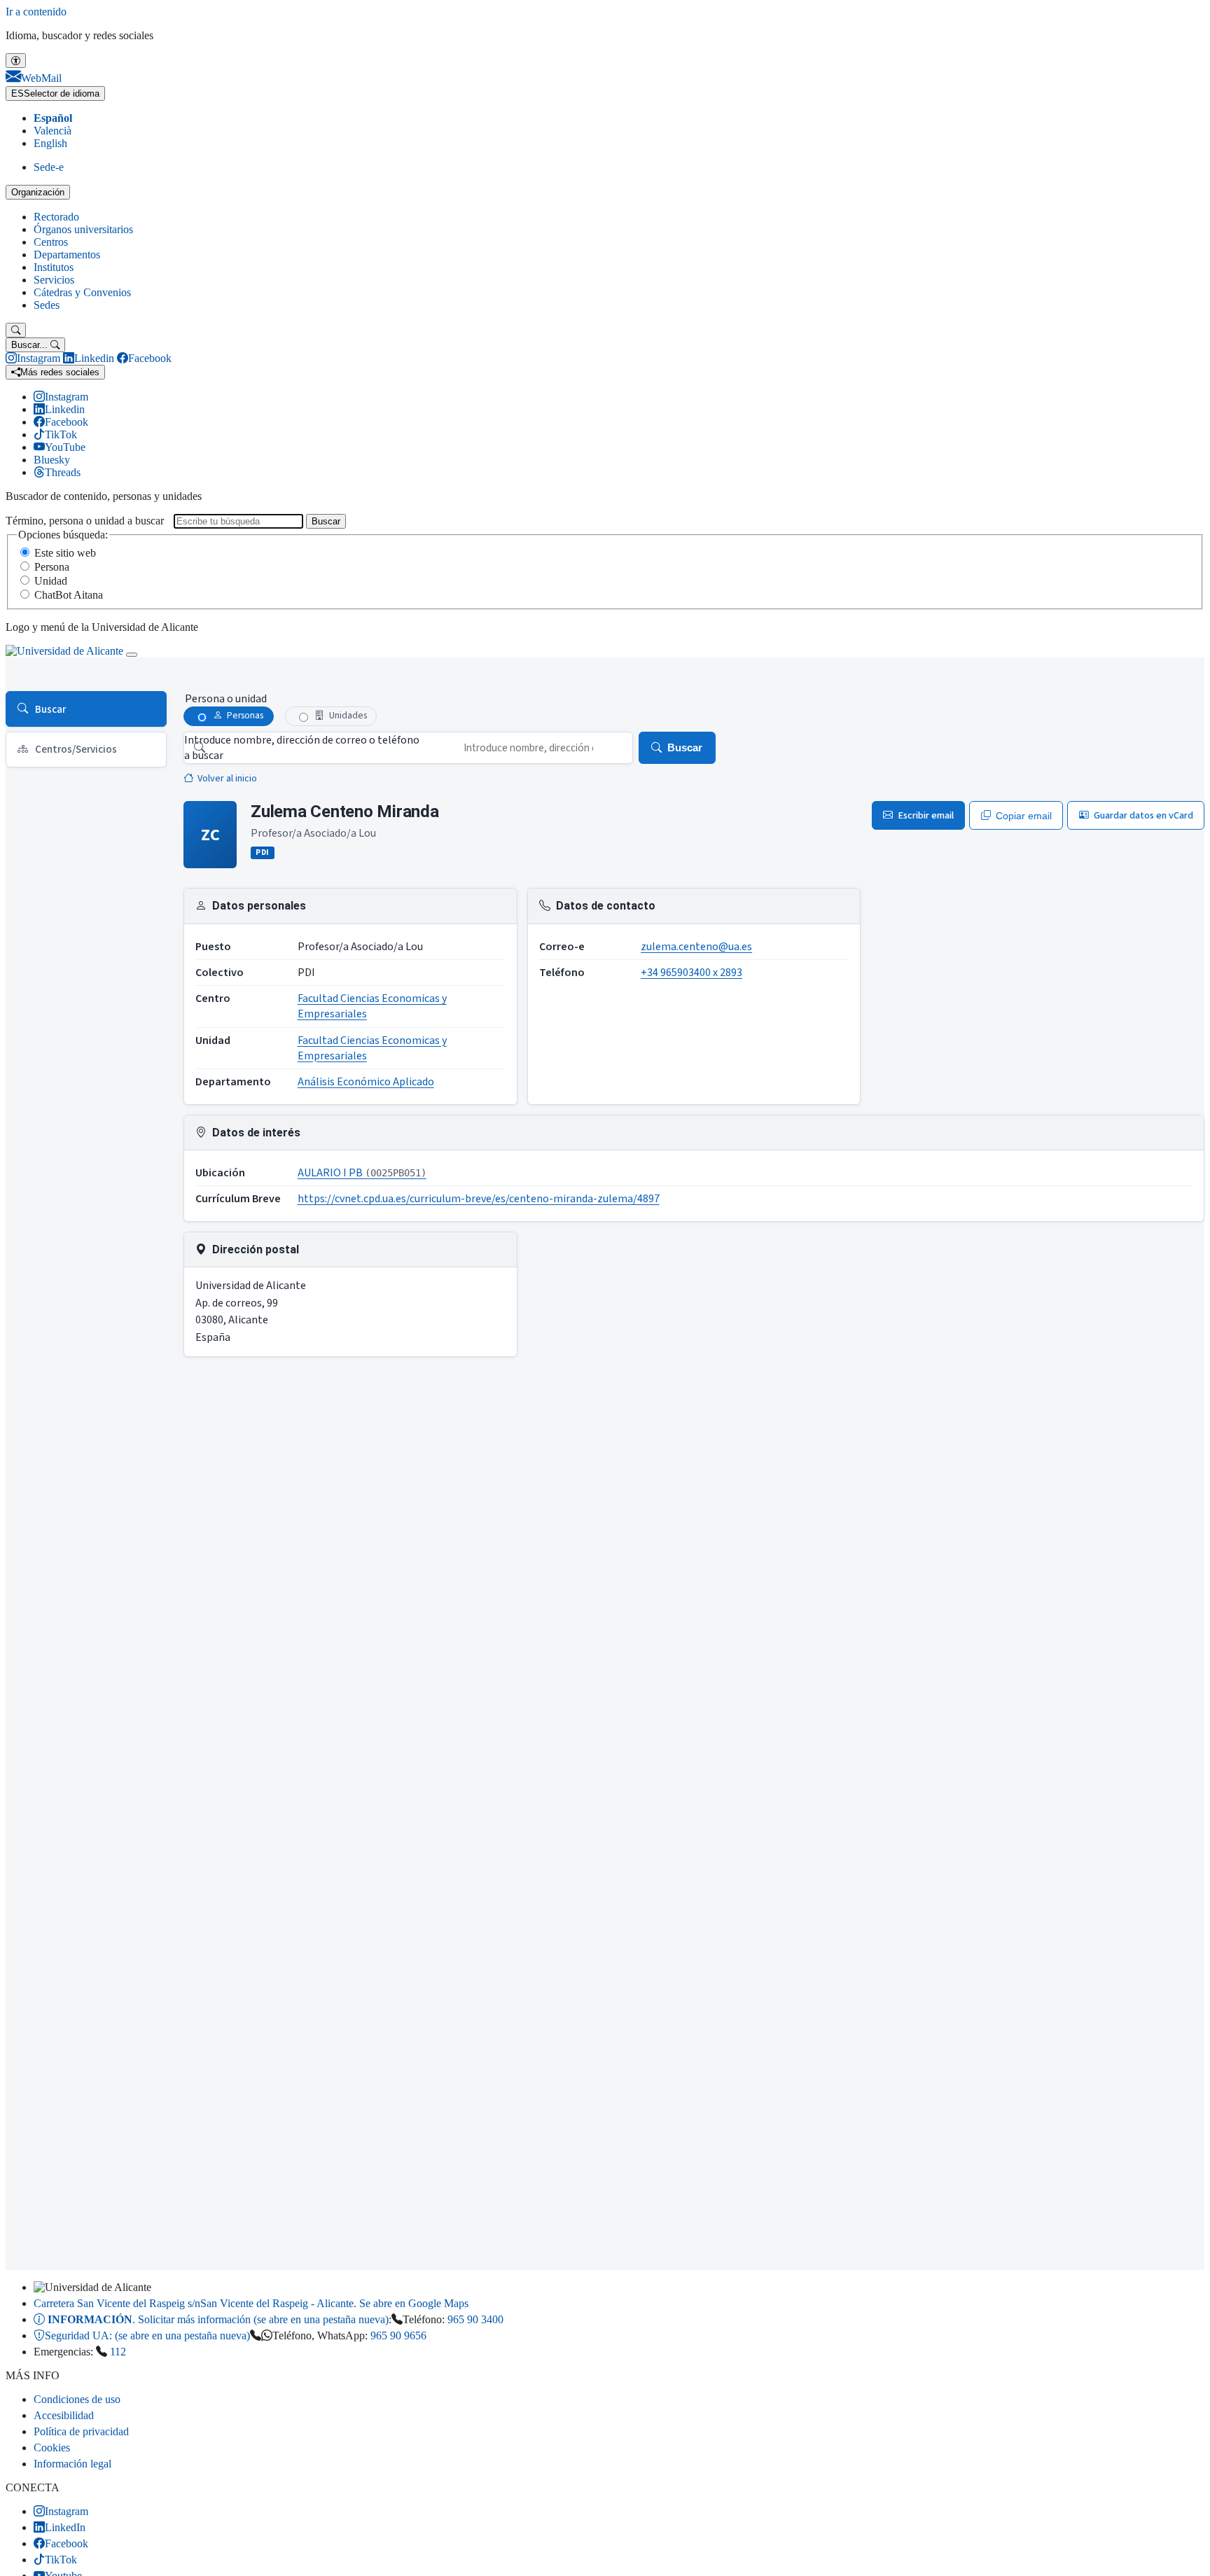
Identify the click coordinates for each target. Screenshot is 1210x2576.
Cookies (52, 2448)
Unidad (51, 581)
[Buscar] (16, 330)
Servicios (54, 280)
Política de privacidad (81, 2431)
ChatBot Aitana (69, 595)
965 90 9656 (398, 2335)
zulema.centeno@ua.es (696, 947)
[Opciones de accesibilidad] (16, 61)
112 (118, 2352)
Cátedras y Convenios (82, 292)
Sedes (47, 305)
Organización (38, 192)
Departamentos (67, 255)
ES (55, 93)
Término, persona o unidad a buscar (85, 521)
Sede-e (49, 167)
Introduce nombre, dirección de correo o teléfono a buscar (302, 748)
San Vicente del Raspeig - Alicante (251, 2303)
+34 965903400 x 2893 (691, 973)
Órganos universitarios (83, 229)
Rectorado (56, 217)
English (50, 143)
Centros (51, 242)
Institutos (54, 267)
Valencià (53, 131)
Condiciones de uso (77, 2399)
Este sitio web (65, 553)
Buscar (326, 521)
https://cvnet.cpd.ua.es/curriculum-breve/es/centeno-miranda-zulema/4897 (479, 1199)
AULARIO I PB (362, 1173)
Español (53, 118)
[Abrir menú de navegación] (132, 655)
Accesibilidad (64, 2415)
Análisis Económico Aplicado (366, 1082)
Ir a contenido (36, 12)
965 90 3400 (475, 2319)
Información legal (72, 2464)
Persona (52, 567)
